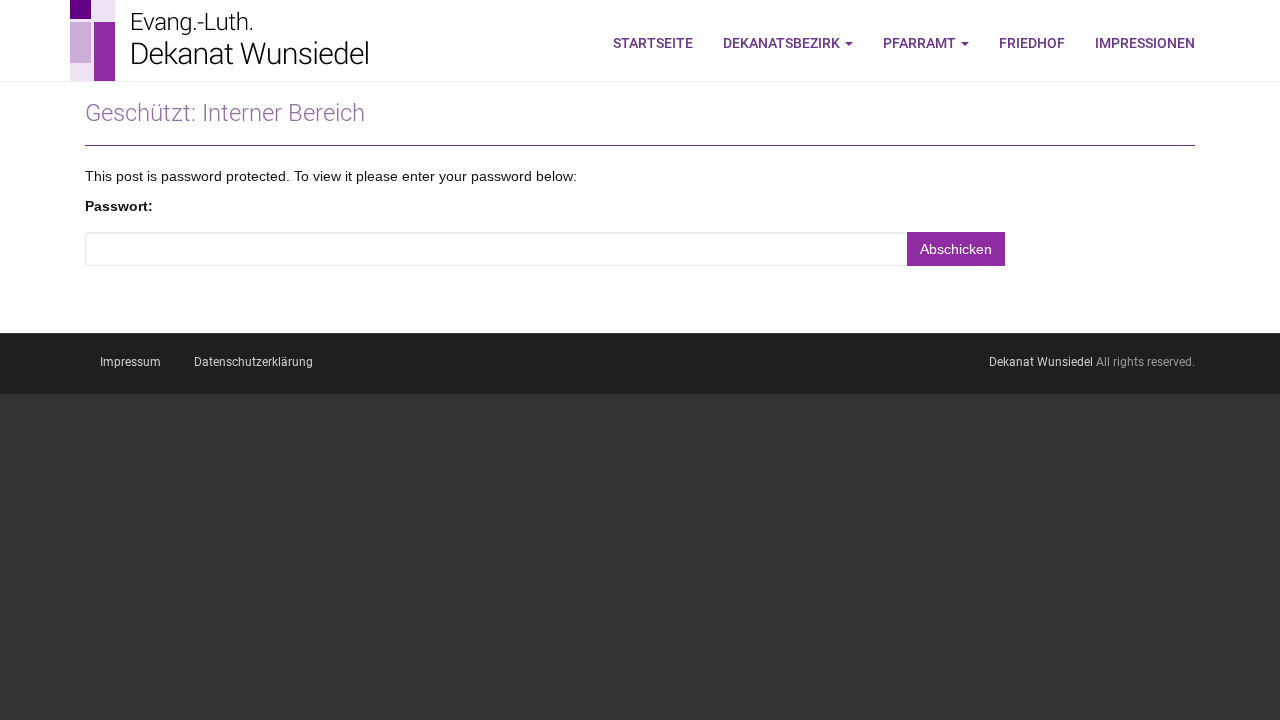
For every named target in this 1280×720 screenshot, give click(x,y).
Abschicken (956, 249)
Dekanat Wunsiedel (1041, 362)
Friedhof (1032, 43)
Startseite (653, 43)
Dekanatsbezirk (783, 43)
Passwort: (119, 206)
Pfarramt (921, 43)
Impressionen (1145, 43)
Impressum (130, 362)
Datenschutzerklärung (253, 362)
